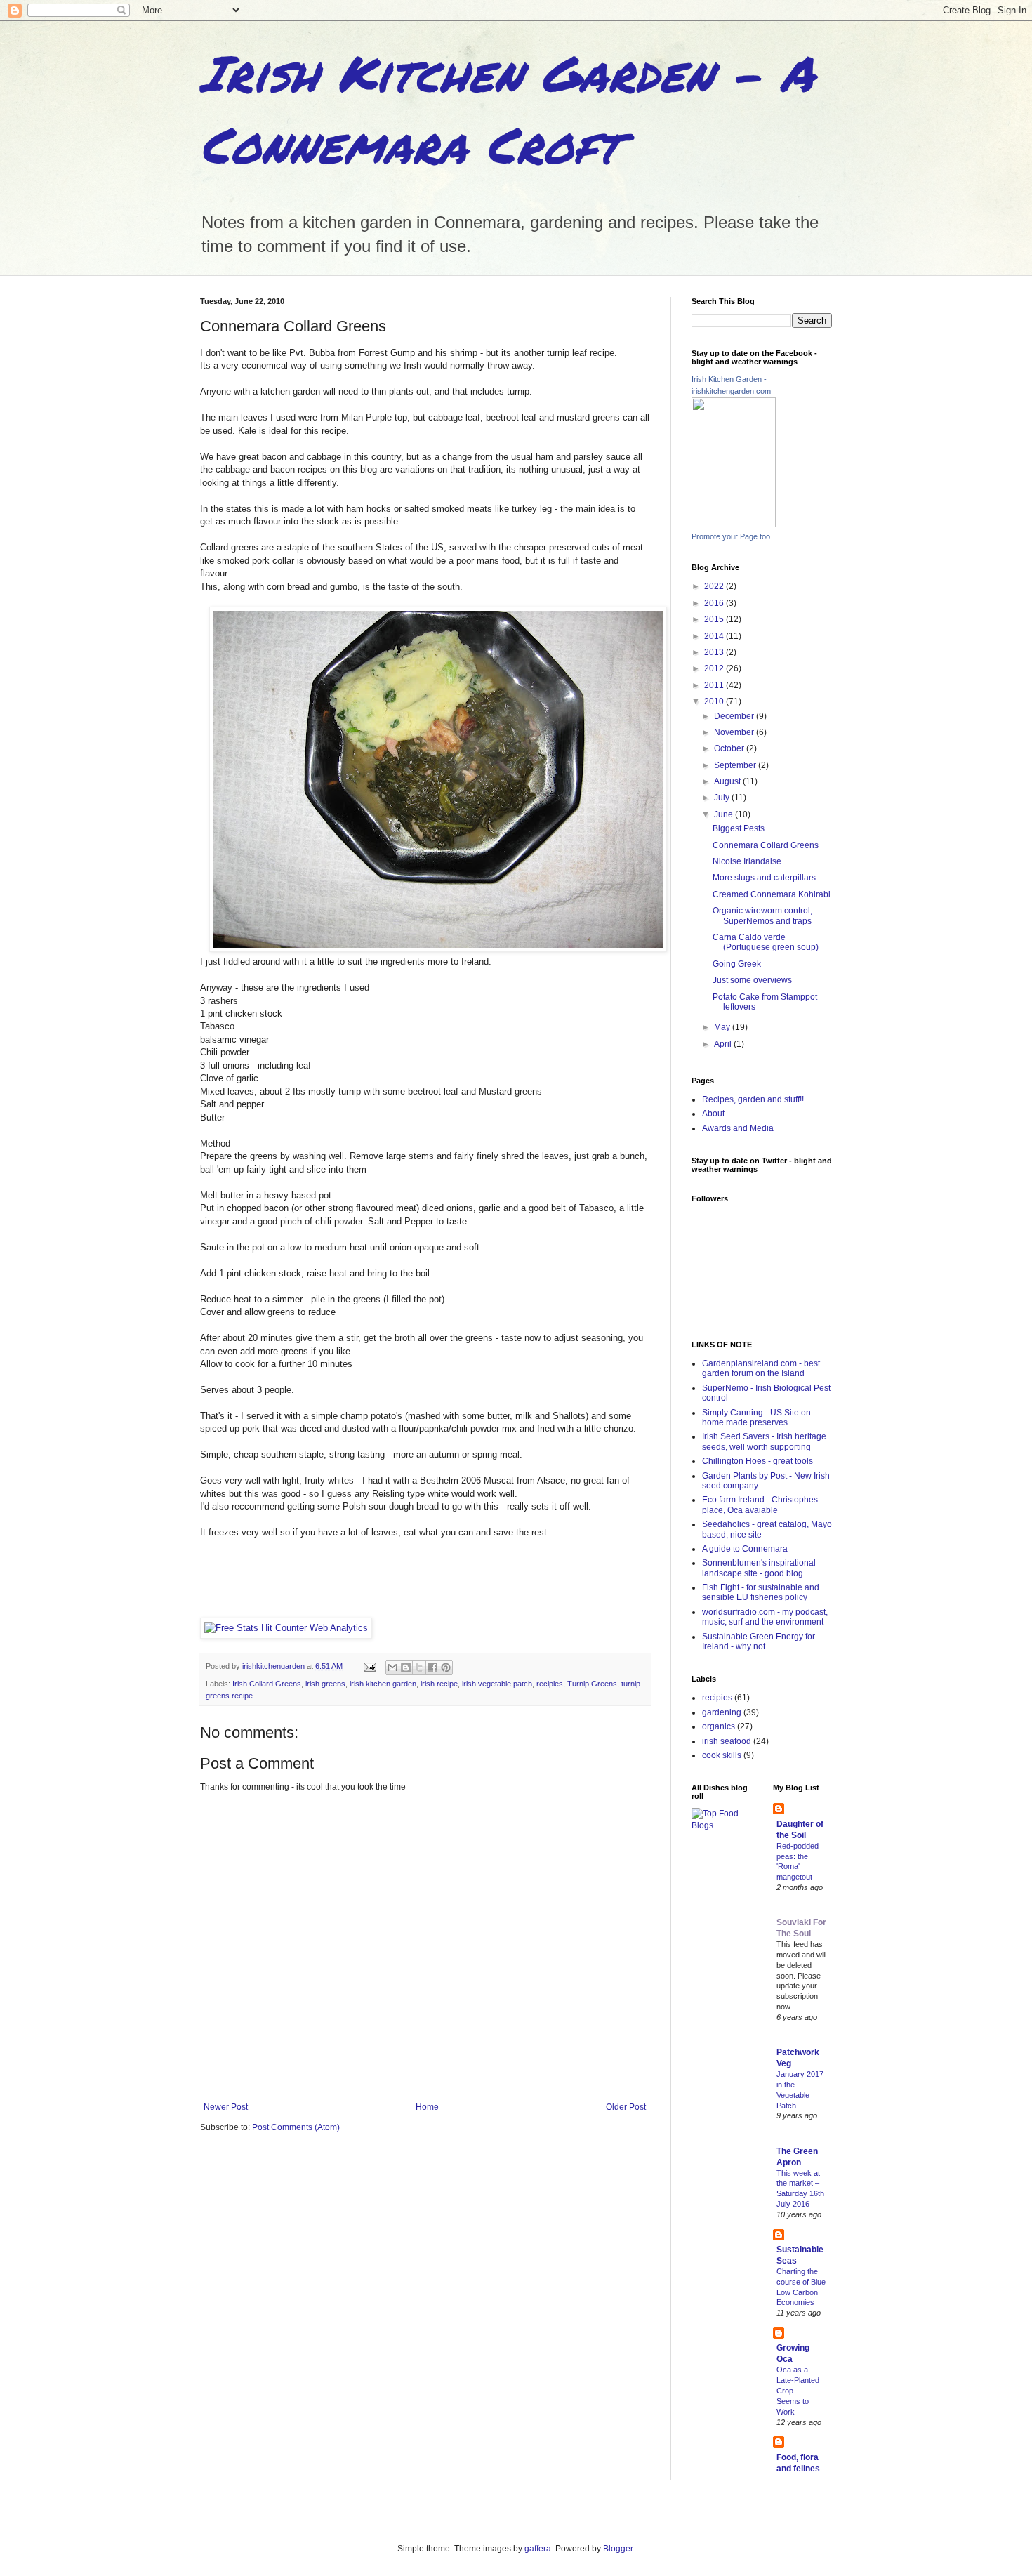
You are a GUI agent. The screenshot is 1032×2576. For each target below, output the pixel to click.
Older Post (626, 2107)
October (730, 748)
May (723, 1027)
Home (427, 2107)
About (713, 1114)
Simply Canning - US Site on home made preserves (756, 1418)
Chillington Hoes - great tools (758, 1461)
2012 (715, 668)
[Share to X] (419, 1667)
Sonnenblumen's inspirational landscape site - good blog (759, 1568)
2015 (715, 619)
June (725, 814)
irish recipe (439, 1684)
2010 (715, 701)
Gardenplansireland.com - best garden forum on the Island (761, 1368)
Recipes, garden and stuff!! (753, 1099)
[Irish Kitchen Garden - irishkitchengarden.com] (734, 524)
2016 (715, 603)
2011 (715, 685)
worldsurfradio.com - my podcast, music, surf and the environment (765, 1617)
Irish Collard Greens (267, 1684)
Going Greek (737, 964)
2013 (715, 652)
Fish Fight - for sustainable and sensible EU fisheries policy (761, 1592)
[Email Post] (369, 1666)
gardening (722, 1712)
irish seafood (727, 1741)
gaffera (538, 2549)
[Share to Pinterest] (446, 1667)
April (724, 1044)
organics (719, 1726)
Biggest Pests (739, 828)
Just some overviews (752, 980)
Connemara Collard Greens (766, 845)
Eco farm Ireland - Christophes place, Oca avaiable (760, 1505)
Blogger (618, 2549)
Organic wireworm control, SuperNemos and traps (762, 916)
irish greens (325, 1684)
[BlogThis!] (406, 1667)
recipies (550, 1684)
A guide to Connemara (745, 1549)
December (735, 716)
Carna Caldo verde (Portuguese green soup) (766, 942)
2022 (715, 586)
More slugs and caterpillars (764, 878)
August (728, 781)
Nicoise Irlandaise (747, 861)
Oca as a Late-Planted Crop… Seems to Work (798, 2390)
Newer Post (226, 2107)
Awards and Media (738, 1128)
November (735, 732)
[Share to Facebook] (432, 1667)
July (723, 798)
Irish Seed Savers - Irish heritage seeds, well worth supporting (764, 1441)
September (736, 765)
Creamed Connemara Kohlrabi (772, 894)
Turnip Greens (592, 1684)
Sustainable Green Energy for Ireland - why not (759, 1642)
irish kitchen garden (383, 1684)
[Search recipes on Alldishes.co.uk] (721, 1825)
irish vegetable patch (497, 1684)
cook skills (722, 1755)
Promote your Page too (731, 536)
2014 (715, 636)
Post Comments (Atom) (296, 2127)
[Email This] (392, 1667)
